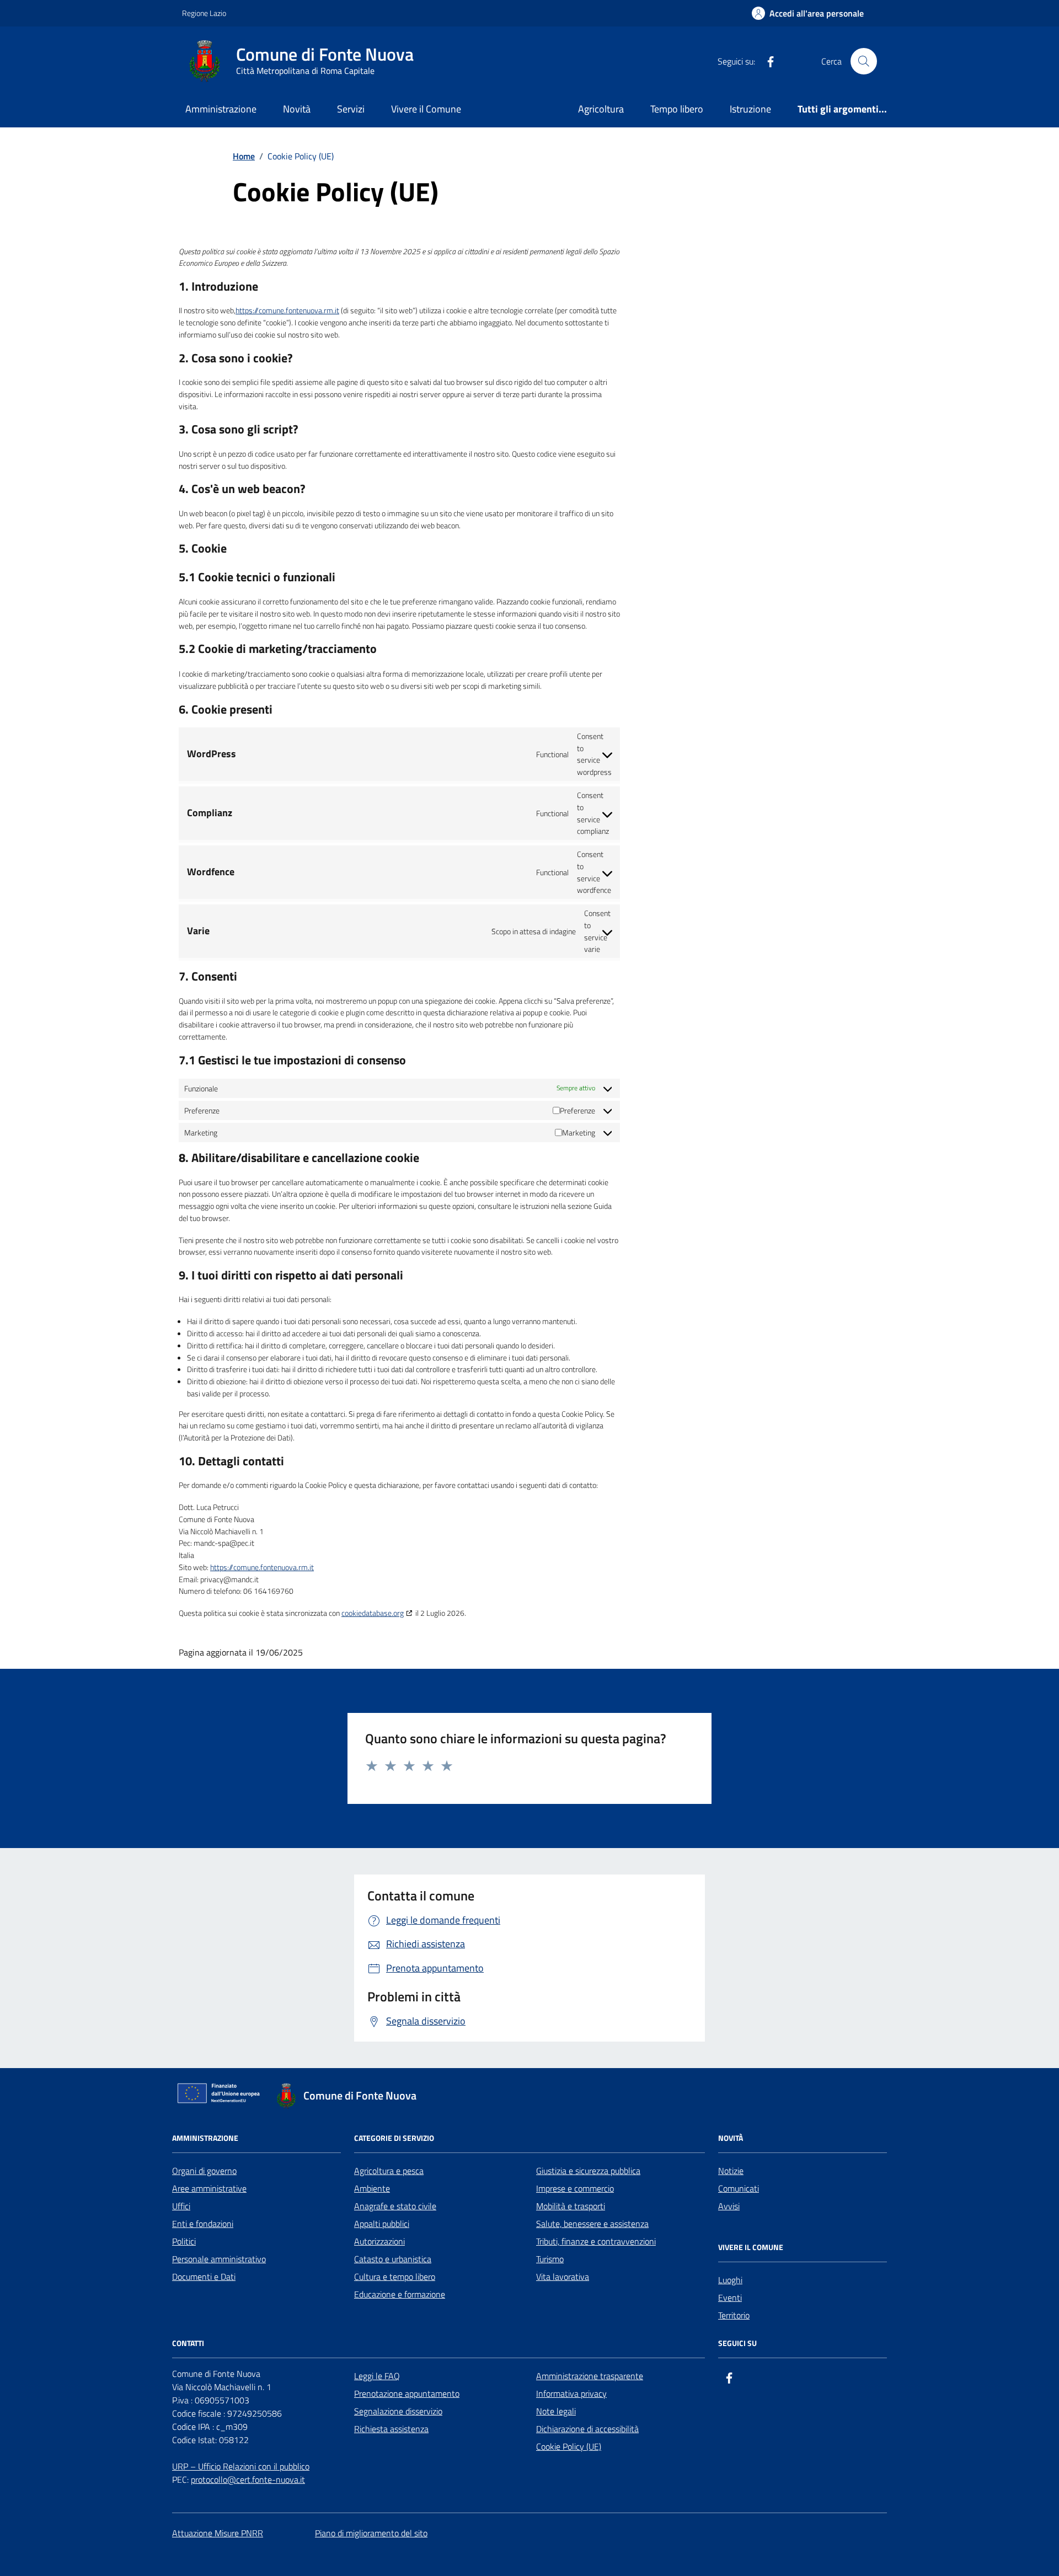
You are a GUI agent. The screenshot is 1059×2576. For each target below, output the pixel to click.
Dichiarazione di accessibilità (587, 2429)
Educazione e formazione (400, 2294)
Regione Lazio (204, 13)
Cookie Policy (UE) (569, 2446)
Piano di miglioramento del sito (371, 2533)
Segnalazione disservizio (398, 2411)
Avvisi (729, 2206)
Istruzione (750, 109)
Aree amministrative (209, 2188)
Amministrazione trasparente (590, 2376)
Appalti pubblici (382, 2224)
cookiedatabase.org (373, 1613)
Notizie (731, 2171)
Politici (184, 2241)
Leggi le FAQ (377, 2376)
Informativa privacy (571, 2393)
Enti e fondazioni (203, 2224)
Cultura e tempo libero (395, 2277)
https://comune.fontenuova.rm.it (287, 310)
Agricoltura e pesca (389, 2171)
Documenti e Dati (204, 2277)
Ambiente (372, 2188)
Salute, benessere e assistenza (592, 2224)
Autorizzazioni (379, 2241)
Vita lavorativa (563, 2277)
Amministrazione (221, 109)
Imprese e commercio (575, 2188)
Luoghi (730, 2280)
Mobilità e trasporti (571, 2206)
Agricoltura (601, 109)
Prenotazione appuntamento (407, 2393)
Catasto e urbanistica (393, 2259)
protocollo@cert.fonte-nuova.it (248, 2479)
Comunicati (739, 2188)
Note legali (556, 2411)
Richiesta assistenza (391, 2429)
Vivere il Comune (426, 109)
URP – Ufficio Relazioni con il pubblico (241, 2466)
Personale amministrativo (219, 2259)
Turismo (550, 2259)
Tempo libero (677, 109)
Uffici (181, 2206)
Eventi (730, 2297)
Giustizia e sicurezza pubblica (588, 2171)
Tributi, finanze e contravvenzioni (596, 2241)
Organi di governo (204, 2171)
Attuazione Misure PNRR (218, 2533)
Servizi (351, 109)
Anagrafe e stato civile (395, 2206)
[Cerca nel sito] (864, 61)
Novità (297, 109)
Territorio (734, 2315)
